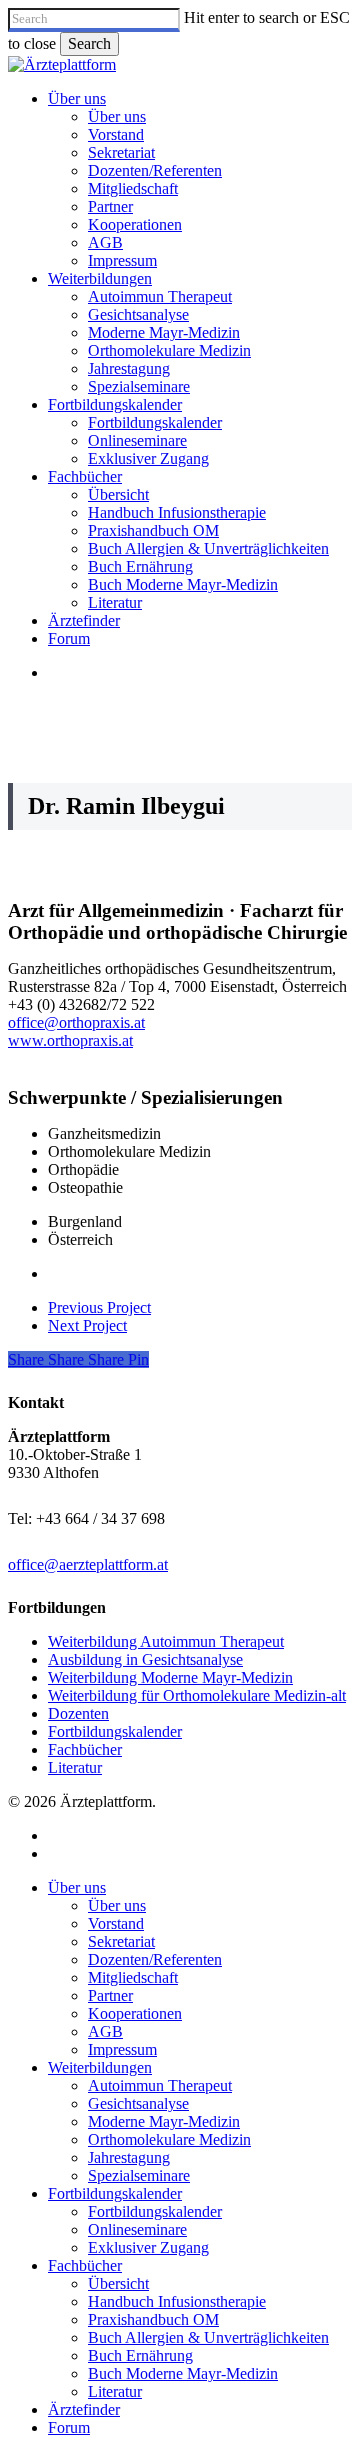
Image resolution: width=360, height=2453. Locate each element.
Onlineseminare (137, 2229)
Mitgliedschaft (133, 1977)
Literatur (75, 1767)
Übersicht (118, 2283)
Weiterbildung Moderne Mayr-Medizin (170, 1677)
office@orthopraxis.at (76, 1022)
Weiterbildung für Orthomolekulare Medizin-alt (197, 1695)
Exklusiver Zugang (148, 2247)
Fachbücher (85, 1749)
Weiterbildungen (100, 2067)
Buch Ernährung (140, 2355)
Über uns (77, 1887)
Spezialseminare (139, 2175)
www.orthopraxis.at (70, 1040)
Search (89, 43)
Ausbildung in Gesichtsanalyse (145, 1659)
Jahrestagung (129, 2157)
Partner (110, 1995)
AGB (105, 2031)
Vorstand (116, 1923)
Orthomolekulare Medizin (169, 2139)
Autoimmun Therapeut (160, 2085)
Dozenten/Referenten (155, 1959)
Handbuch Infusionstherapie (177, 2301)
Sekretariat (121, 1941)
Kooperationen (135, 2013)
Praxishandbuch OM (153, 2319)
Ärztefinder (84, 2409)
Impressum (122, 2049)
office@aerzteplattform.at (88, 1564)
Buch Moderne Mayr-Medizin (183, 2373)
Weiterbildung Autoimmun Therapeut (166, 1641)
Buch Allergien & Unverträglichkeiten (208, 2337)
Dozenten (78, 1713)
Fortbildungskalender (115, 1731)
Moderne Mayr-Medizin (164, 2121)
